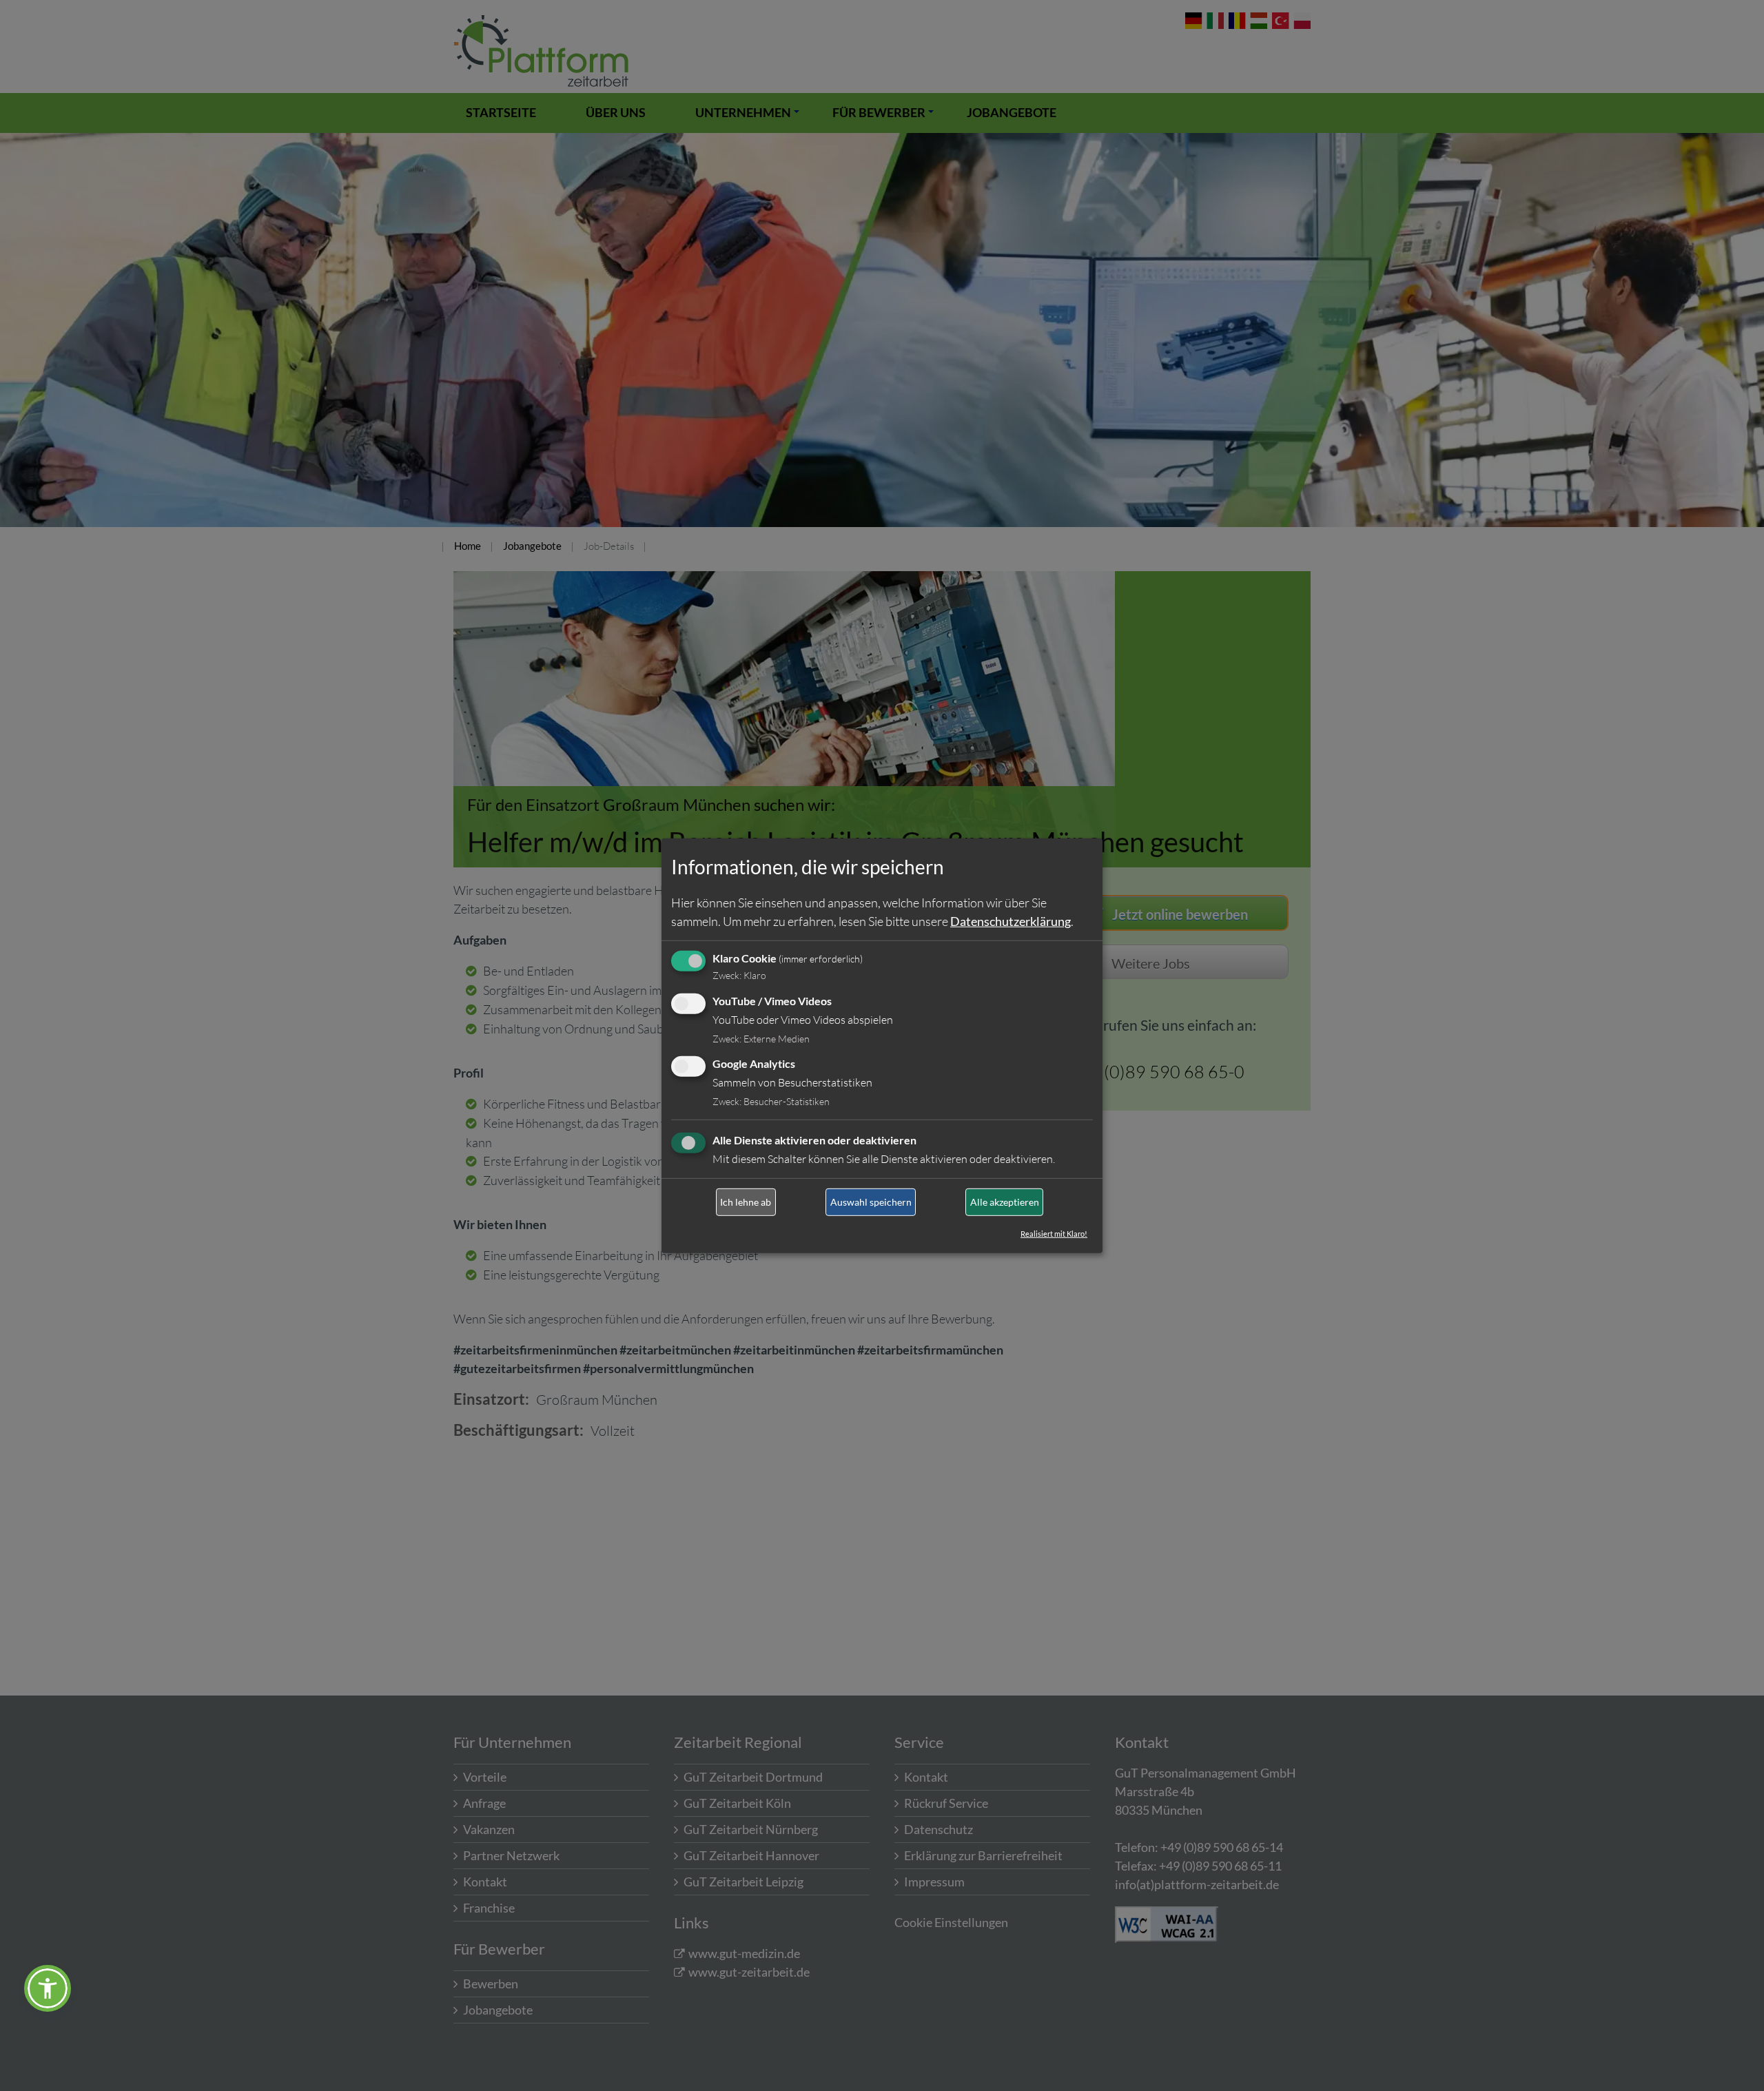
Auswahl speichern (871, 1202)
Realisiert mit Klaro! (1054, 1234)
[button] (48, 1988)
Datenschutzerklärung (1011, 921)
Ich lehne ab (746, 1202)
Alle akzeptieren (1005, 1202)
